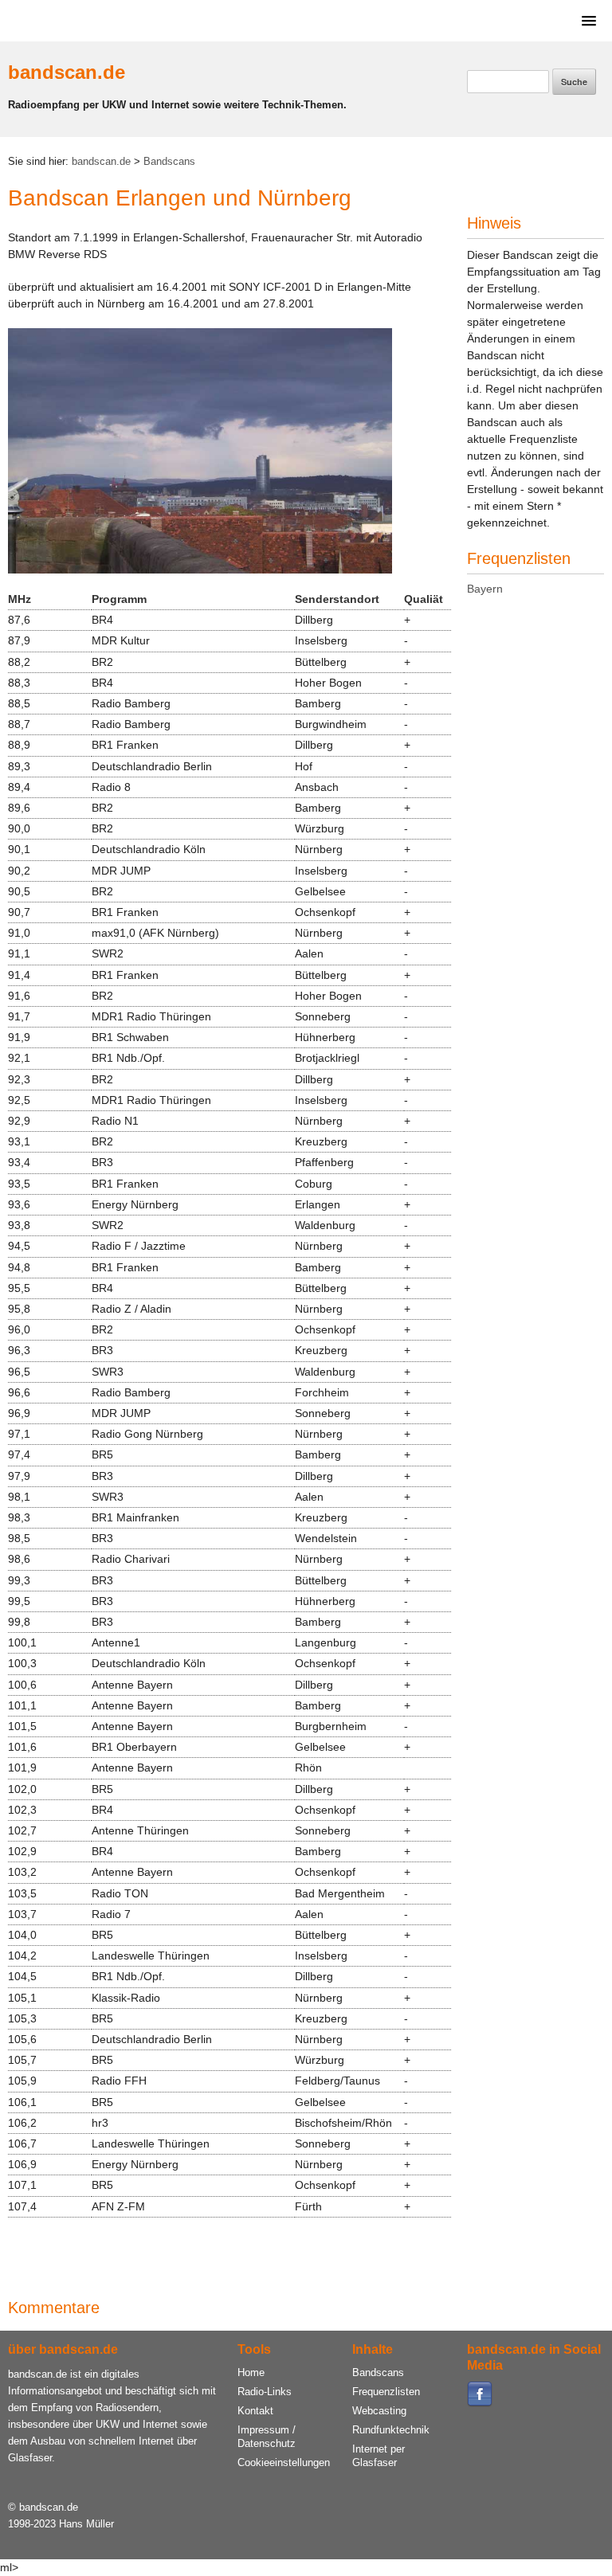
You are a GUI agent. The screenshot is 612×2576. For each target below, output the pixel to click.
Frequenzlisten (386, 2392)
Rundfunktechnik (391, 2430)
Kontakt (255, 2411)
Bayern (485, 589)
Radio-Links (265, 2392)
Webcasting (379, 2411)
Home (251, 2372)
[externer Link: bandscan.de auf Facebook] (480, 2404)
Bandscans (169, 162)
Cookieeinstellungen (284, 2462)
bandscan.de (67, 72)
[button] (586, 20)
